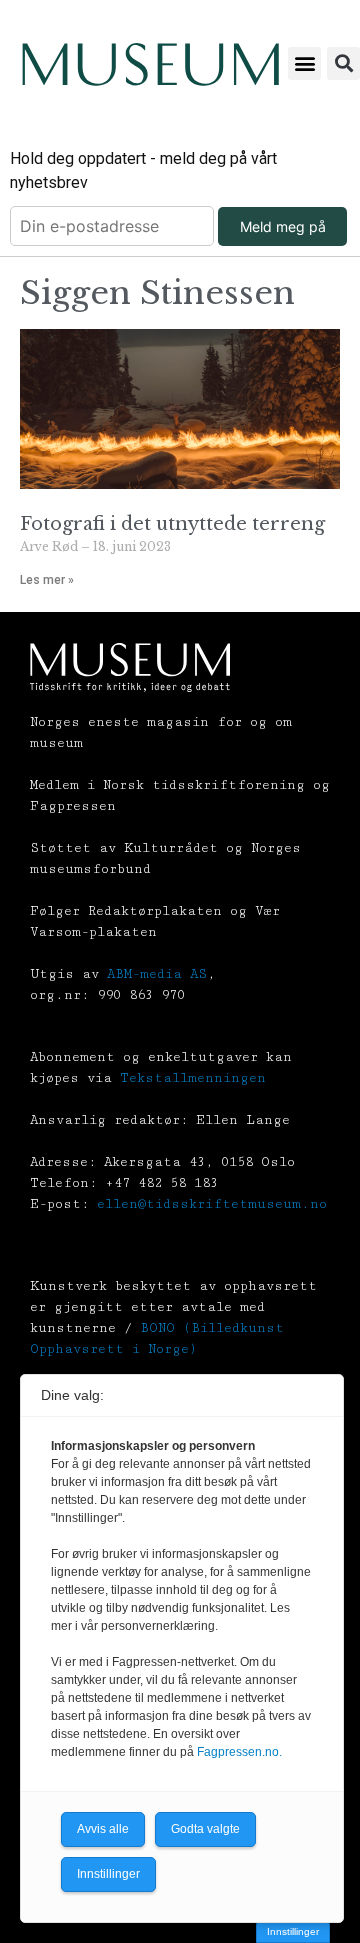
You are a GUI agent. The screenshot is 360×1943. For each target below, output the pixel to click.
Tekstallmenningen (193, 1078)
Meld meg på (283, 226)
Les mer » (47, 580)
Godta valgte (205, 1829)
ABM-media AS (157, 974)
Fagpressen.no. (239, 1752)
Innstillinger (293, 1931)
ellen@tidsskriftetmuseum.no (212, 1204)
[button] (304, 63)
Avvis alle (103, 1829)
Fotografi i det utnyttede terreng (172, 524)
